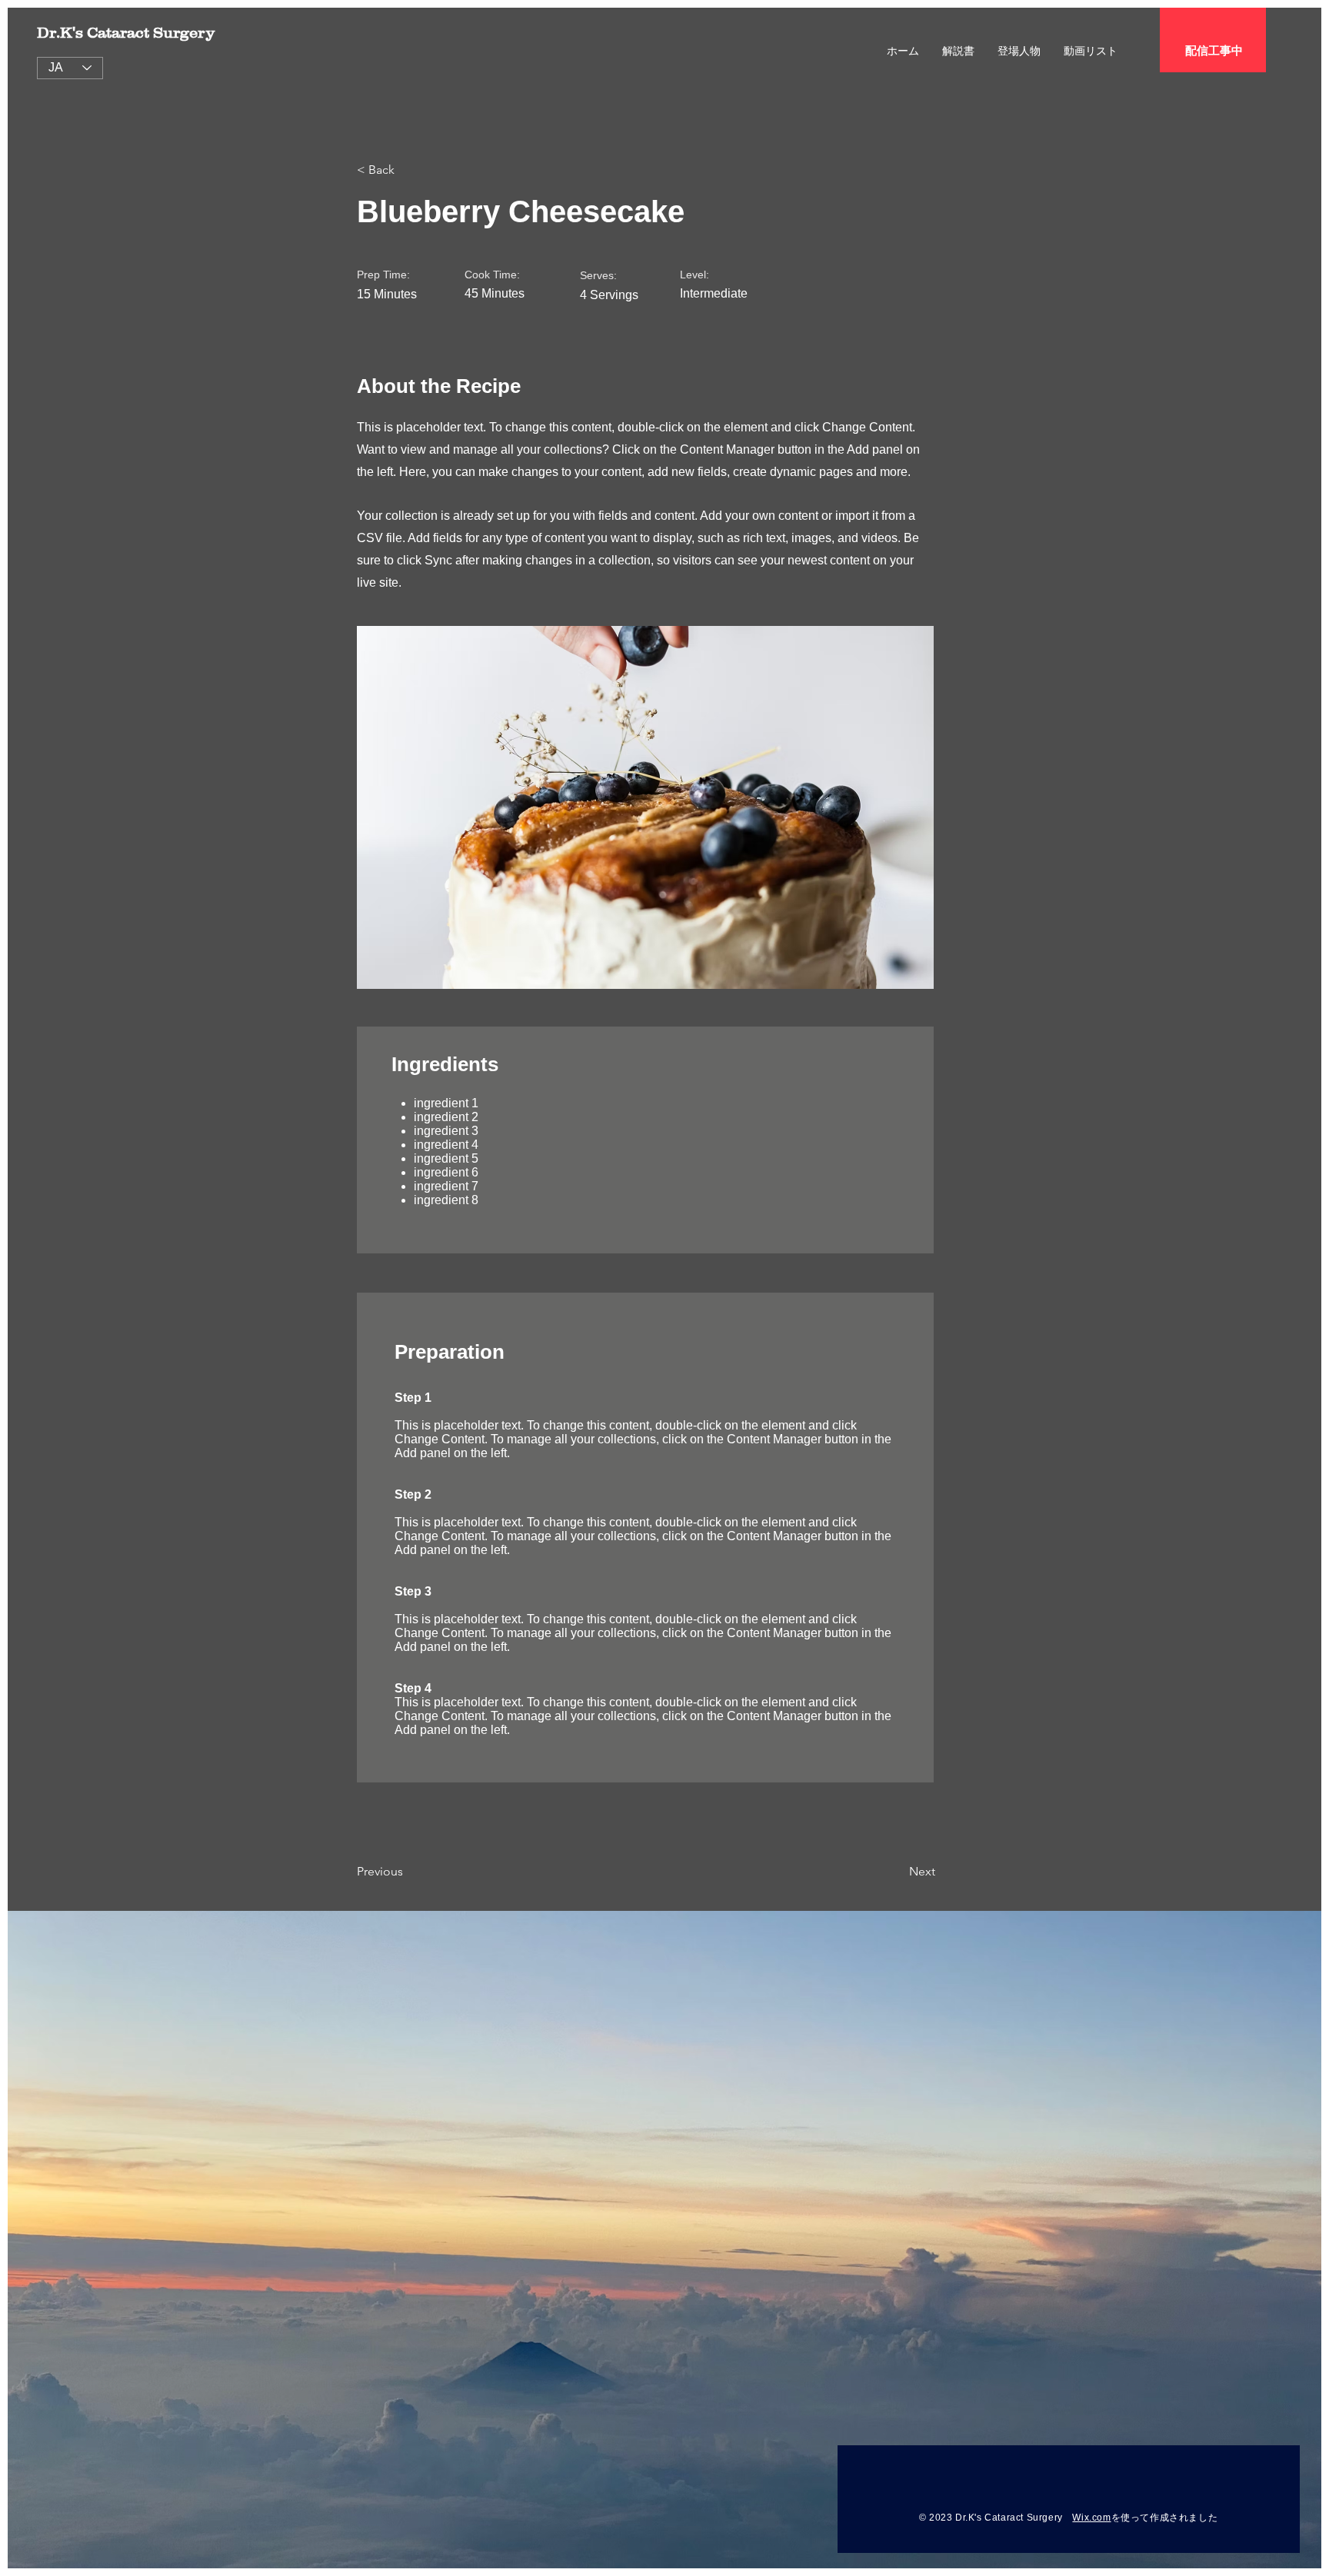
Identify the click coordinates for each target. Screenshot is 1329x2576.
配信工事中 (1214, 50)
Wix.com (1091, 2518)
